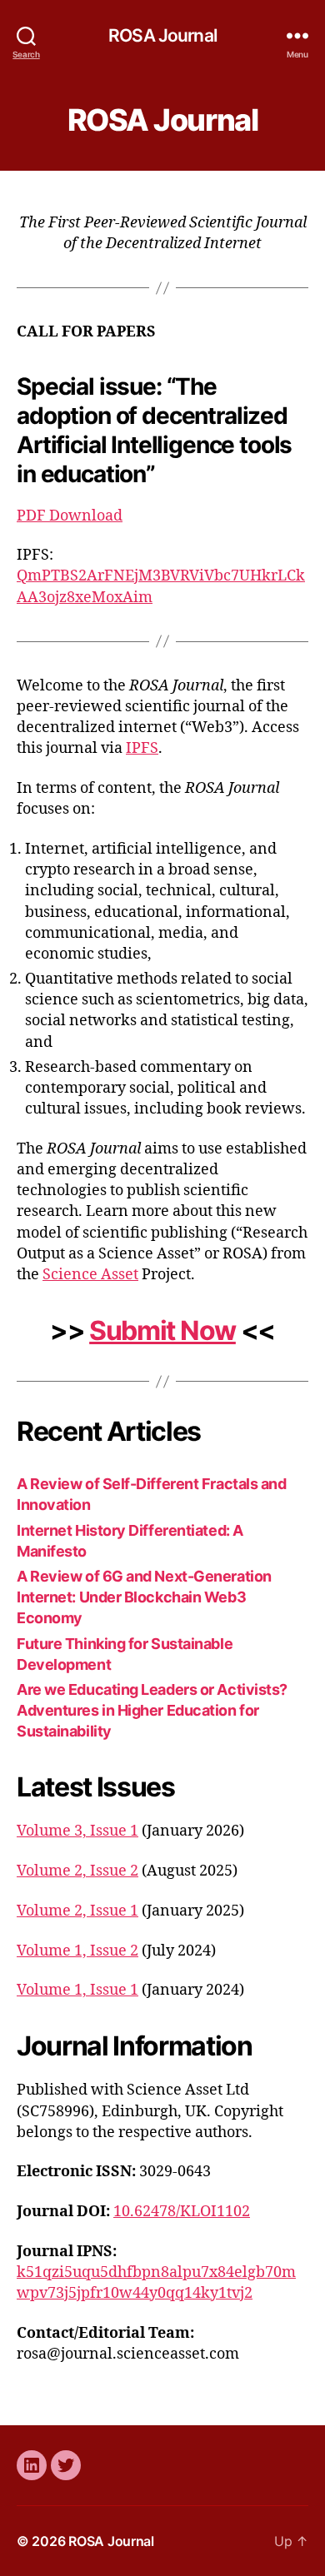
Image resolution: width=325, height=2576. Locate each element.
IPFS (142, 748)
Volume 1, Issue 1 (77, 1990)
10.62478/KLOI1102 (182, 2212)
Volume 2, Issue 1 (77, 1911)
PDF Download (70, 516)
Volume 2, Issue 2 (77, 1871)
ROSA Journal (162, 35)
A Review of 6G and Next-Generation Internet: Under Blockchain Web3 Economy (144, 1597)
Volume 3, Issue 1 (77, 1831)
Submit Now (162, 1330)
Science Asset (90, 1275)
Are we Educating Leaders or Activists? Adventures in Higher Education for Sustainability (152, 1710)
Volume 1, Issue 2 (77, 1951)
